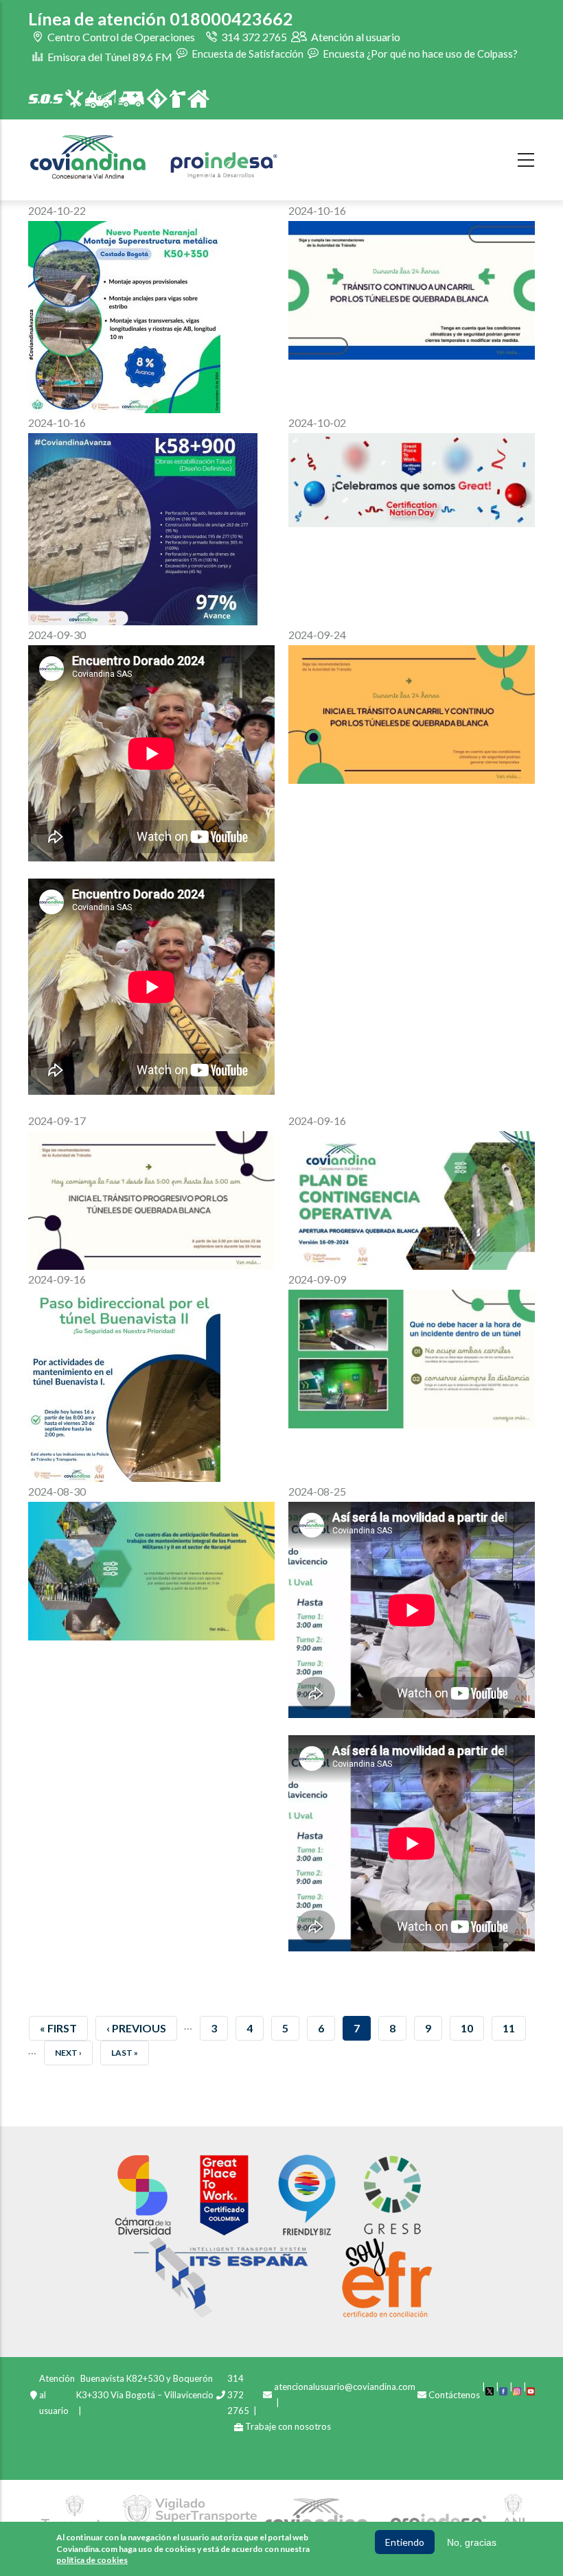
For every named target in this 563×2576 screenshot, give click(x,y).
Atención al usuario (355, 37)
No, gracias (472, 2542)
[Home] (154, 157)
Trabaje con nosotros (288, 2426)
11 (514, 2028)
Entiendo (405, 2542)
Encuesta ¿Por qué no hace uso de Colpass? (419, 53)
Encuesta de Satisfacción (246, 53)
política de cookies (92, 2560)
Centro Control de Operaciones (120, 37)
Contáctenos (454, 2395)
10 (472, 2028)
